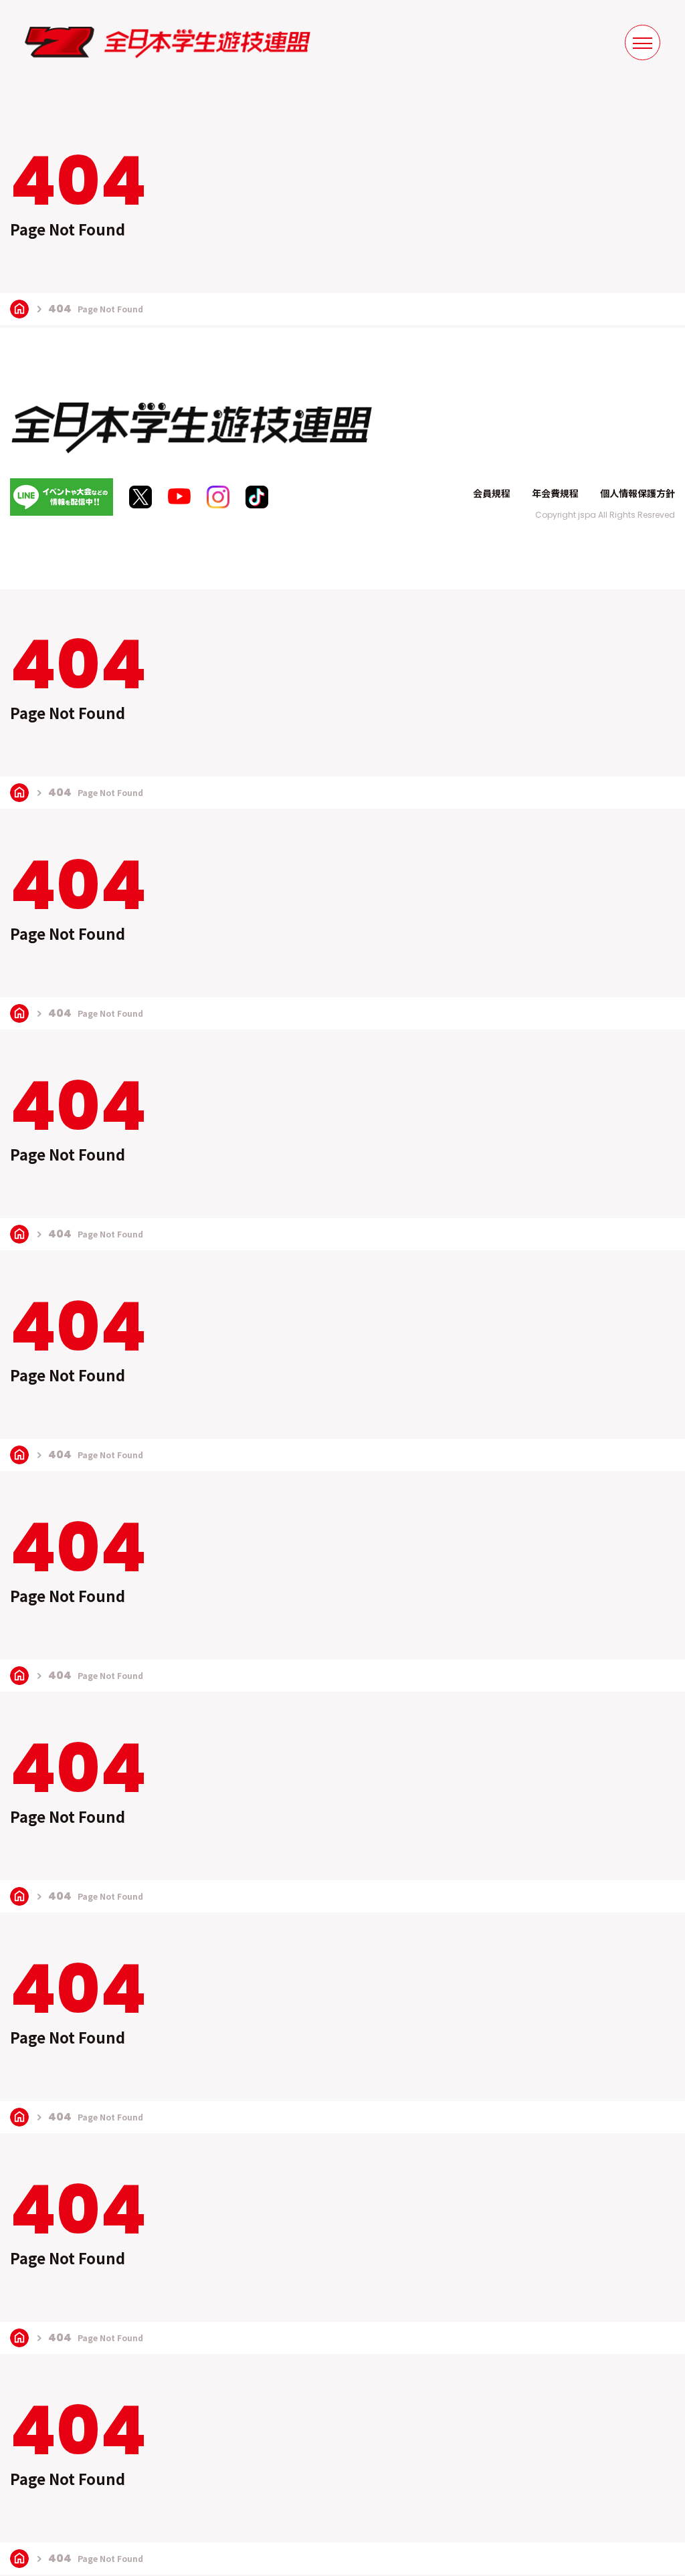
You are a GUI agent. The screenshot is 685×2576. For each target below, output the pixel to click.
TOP (19, 309)
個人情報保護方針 (638, 493)
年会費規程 (555, 493)
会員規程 (492, 493)
